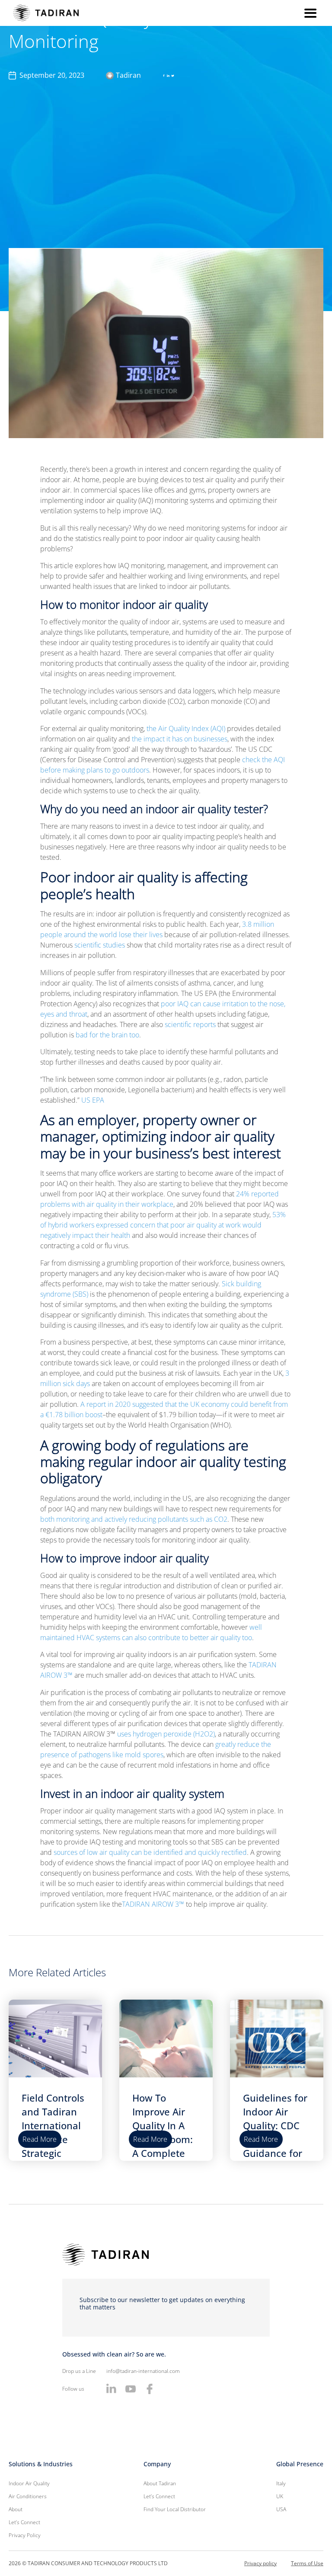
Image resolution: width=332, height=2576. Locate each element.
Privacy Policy (25, 2535)
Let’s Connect (24, 2522)
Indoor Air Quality (29, 2483)
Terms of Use (307, 2563)
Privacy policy (260, 2563)
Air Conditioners (28, 2496)
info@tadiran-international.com (143, 2371)
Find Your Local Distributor (175, 2509)
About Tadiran (160, 2483)
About (16, 2509)
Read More (40, 2139)
